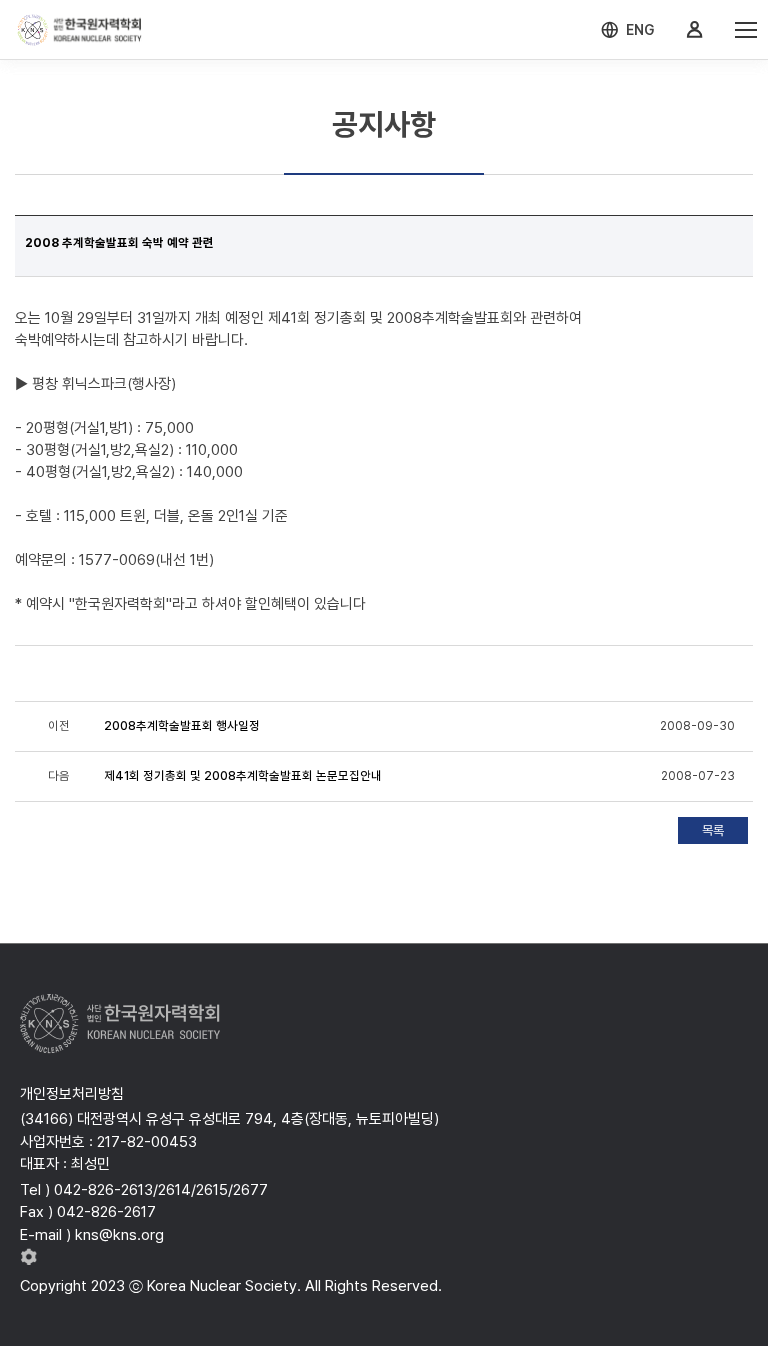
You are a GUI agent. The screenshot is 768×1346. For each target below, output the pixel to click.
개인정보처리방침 (72, 1094)
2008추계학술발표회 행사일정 (182, 726)
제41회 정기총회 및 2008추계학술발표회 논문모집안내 (243, 776)
